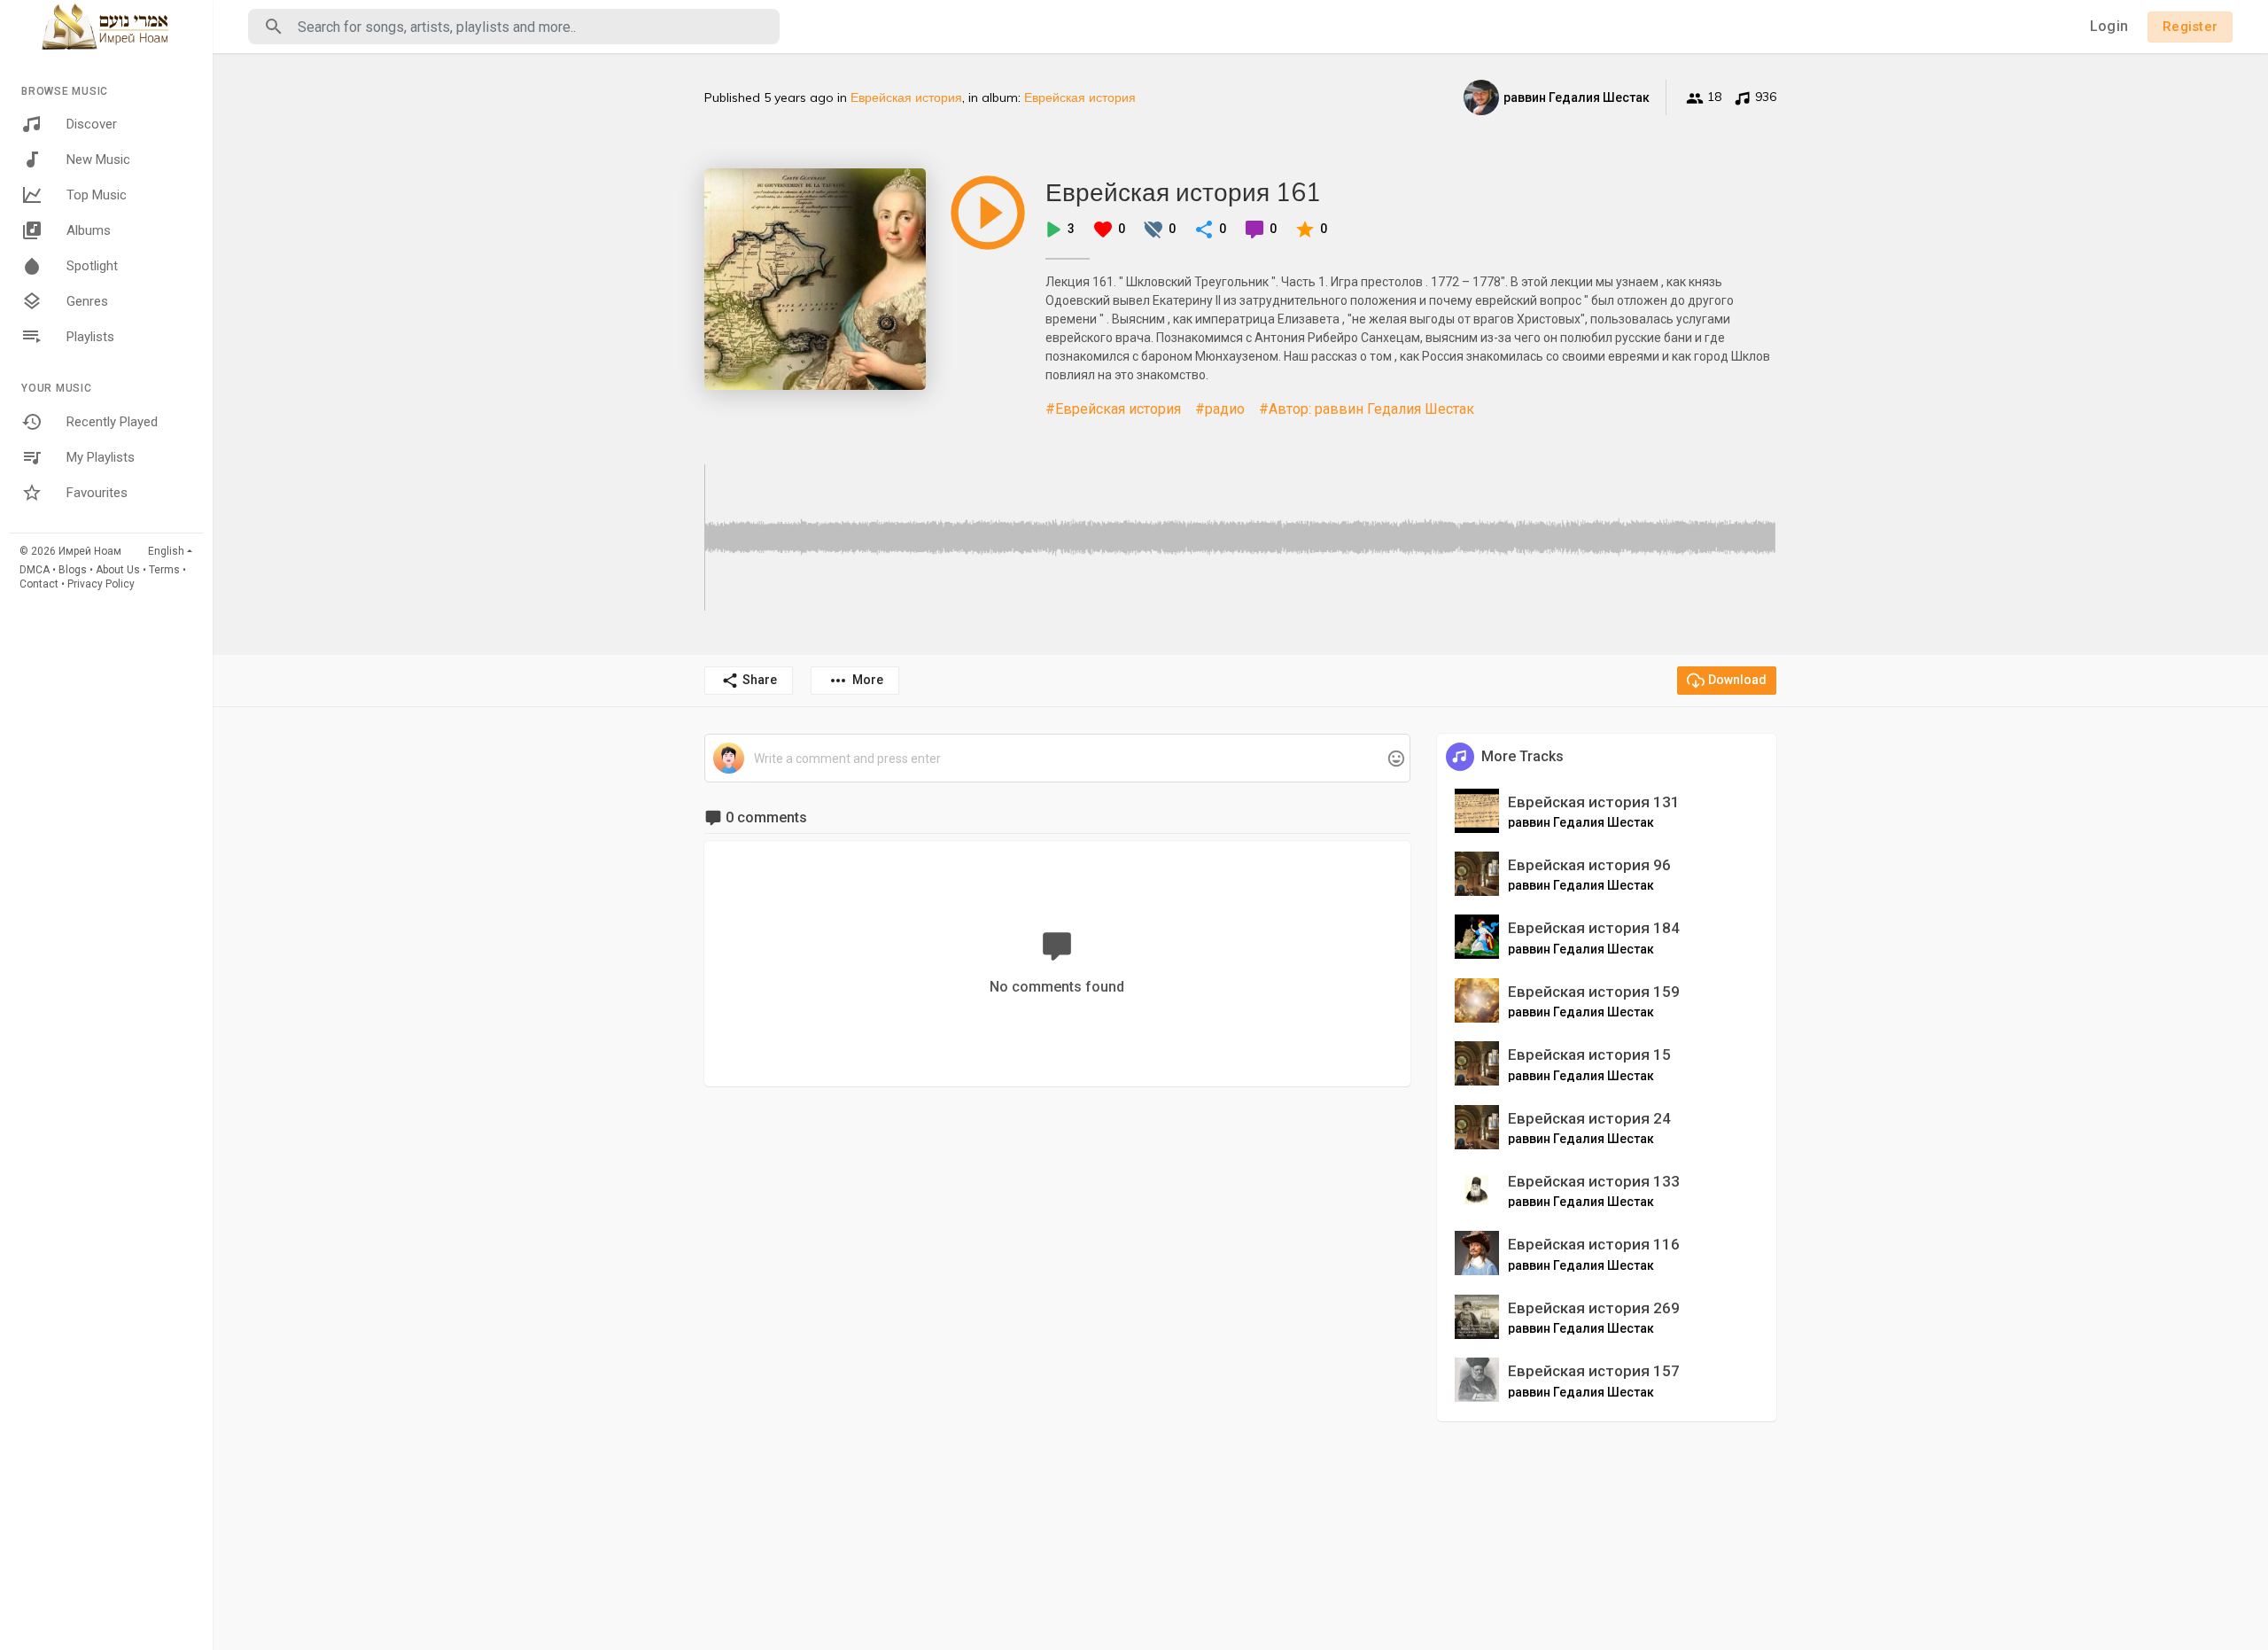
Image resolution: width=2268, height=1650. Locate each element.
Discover (92, 124)
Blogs (73, 570)
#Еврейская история (1113, 409)
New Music (98, 160)
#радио (1220, 409)
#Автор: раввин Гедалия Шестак (1367, 409)
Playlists (90, 337)
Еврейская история (906, 97)
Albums (89, 230)
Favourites (97, 493)
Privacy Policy (101, 584)
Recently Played (112, 422)
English (166, 551)
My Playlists (101, 457)
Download (1737, 680)
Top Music (97, 195)
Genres (87, 301)
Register (2190, 27)
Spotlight (92, 266)
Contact (39, 584)
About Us (118, 570)
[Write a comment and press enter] (1057, 759)
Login (2109, 26)
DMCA (35, 570)
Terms (164, 570)
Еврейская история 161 (1183, 192)
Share (760, 680)
